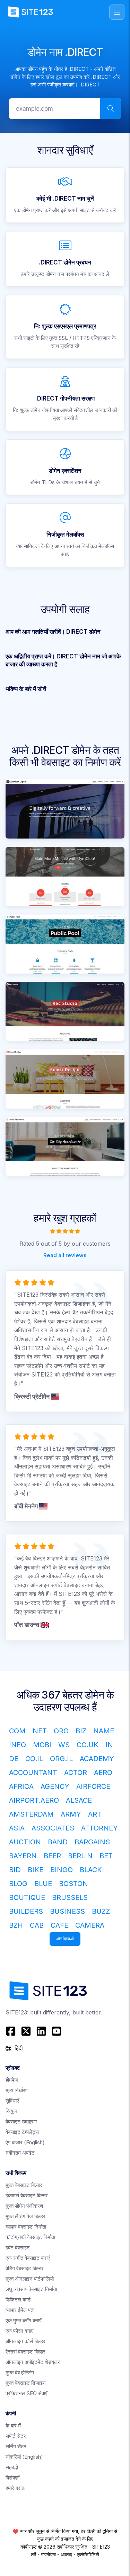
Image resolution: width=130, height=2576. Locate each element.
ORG (61, 1731)
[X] (26, 2031)
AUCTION (25, 1842)
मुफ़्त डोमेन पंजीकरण (24, 2206)
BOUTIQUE (27, 1897)
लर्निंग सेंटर (16, 2446)
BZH (16, 1925)
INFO (18, 1745)
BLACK (91, 1870)
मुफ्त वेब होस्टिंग (20, 2372)
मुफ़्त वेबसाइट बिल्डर (24, 2185)
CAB (37, 1925)
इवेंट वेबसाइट (18, 2247)
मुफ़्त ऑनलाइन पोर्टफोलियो (30, 2279)
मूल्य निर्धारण (17, 2090)
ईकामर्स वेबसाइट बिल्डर (27, 2195)
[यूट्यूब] (57, 2031)
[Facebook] (12, 2031)
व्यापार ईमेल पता (20, 2310)
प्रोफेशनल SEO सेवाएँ (27, 2393)
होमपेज (12, 2080)
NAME (104, 1731)
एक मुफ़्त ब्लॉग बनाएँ (24, 2320)
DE (14, 1759)
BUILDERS (26, 1911)
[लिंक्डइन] (41, 2031)
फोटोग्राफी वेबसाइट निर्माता (30, 2237)
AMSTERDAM (31, 1814)
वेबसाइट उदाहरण (21, 2122)
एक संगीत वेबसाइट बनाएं (28, 2258)
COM (17, 1731)
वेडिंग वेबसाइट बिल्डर (25, 2268)
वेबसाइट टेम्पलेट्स (22, 2132)
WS (64, 1745)
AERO (103, 1773)
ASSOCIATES (53, 1828)
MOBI (42, 1745)
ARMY (71, 1814)
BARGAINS (92, 1842)
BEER (52, 1856)
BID (15, 1870)
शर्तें (33, 2554)
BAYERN (23, 1856)
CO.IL (34, 1759)
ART (95, 1814)
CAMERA (90, 1925)
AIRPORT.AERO (34, 1800)
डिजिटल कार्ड (18, 2300)
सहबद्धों (12, 2467)
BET (106, 1856)
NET (40, 1731)
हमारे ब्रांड (15, 2488)
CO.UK (88, 1745)
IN (109, 1745)
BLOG (18, 1884)
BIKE (36, 1870)
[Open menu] (117, 12)
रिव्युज (11, 2111)
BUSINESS (67, 1911)
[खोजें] (111, 109)
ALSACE (79, 1800)
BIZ (81, 1731)
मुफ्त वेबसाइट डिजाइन (26, 2383)
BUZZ (101, 1911)
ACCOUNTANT (33, 1773)
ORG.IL (61, 1759)
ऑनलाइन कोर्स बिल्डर (25, 2341)
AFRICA (21, 1786)
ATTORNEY (99, 1828)
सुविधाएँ (12, 2101)
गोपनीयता (48, 2554)
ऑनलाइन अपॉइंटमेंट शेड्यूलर (33, 2362)
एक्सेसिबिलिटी (88, 2554)
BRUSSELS (70, 1897)
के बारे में (13, 2426)
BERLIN (80, 1856)
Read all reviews (65, 1255)
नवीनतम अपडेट (20, 2153)
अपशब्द (66, 2554)
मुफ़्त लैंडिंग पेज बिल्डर (25, 2216)
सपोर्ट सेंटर (16, 2436)
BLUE (43, 1884)
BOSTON (73, 1884)
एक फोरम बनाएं (20, 2331)
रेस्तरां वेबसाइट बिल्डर (25, 2352)
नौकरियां (24, 2457)
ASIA (17, 1828)
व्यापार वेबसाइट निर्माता (26, 2227)
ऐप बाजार (25, 2142)
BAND (58, 1842)
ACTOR (76, 1773)
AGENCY (55, 1786)
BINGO (62, 1870)
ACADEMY (97, 1759)
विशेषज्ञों (12, 2478)
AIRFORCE (93, 1786)
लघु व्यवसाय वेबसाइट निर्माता (31, 2289)
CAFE (59, 1925)
